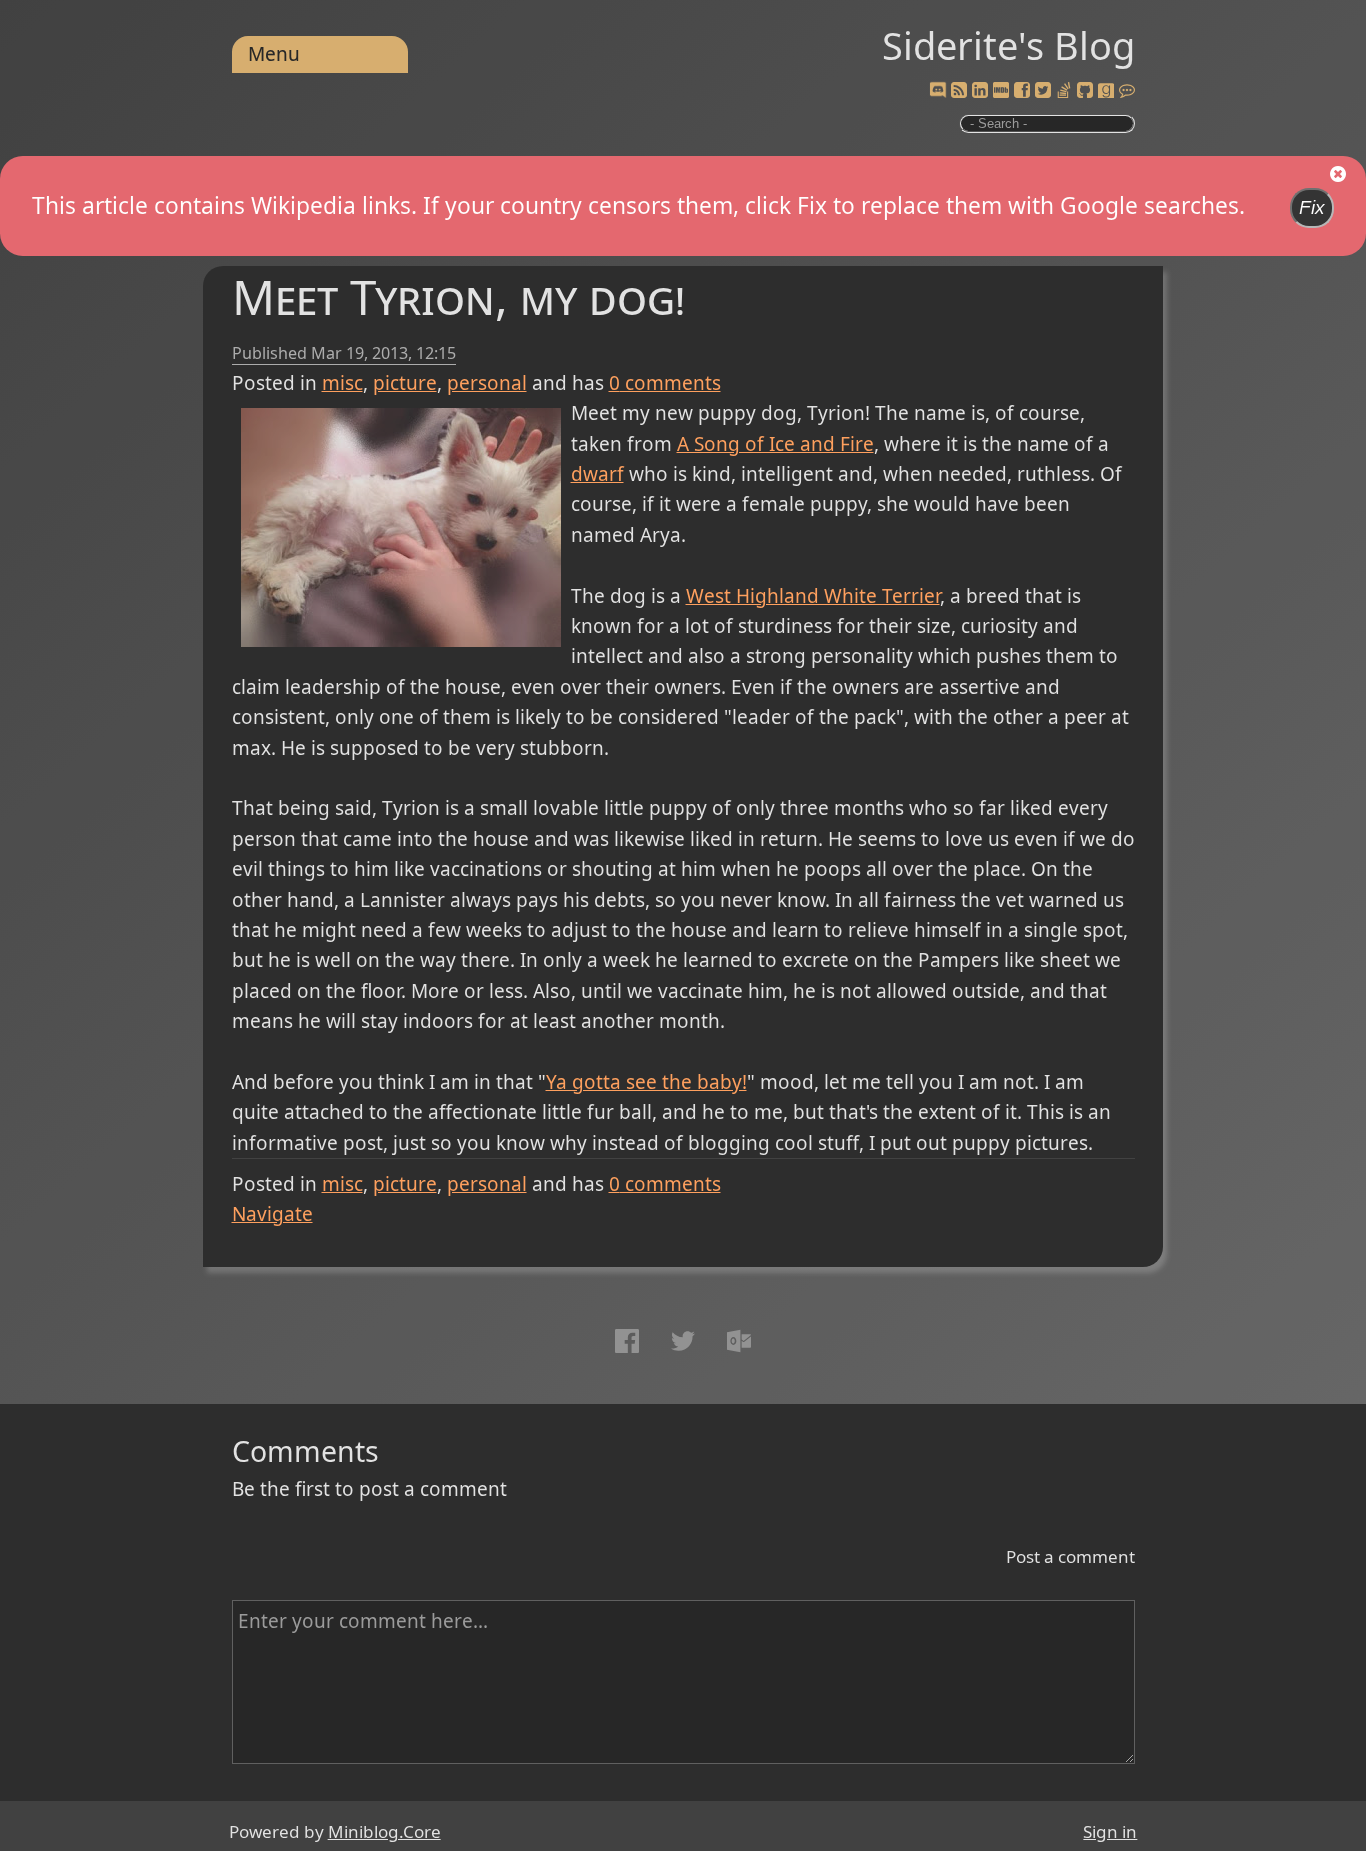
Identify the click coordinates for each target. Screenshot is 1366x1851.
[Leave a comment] (1127, 91)
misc (342, 383)
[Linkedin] (980, 91)
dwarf (597, 474)
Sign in (1110, 1831)
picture (405, 383)
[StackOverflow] (1064, 91)
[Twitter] (1043, 91)
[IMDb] (1001, 91)
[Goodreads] (1106, 91)
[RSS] (959, 91)
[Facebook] (1022, 91)
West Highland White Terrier (813, 596)
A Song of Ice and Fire (775, 444)
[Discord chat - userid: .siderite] (938, 91)
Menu (274, 54)
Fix (1312, 207)
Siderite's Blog (1008, 45)
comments (665, 383)
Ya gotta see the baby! (646, 1082)
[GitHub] (1085, 91)
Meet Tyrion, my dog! (458, 296)
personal (487, 383)
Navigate (272, 1214)
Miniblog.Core (384, 1831)
